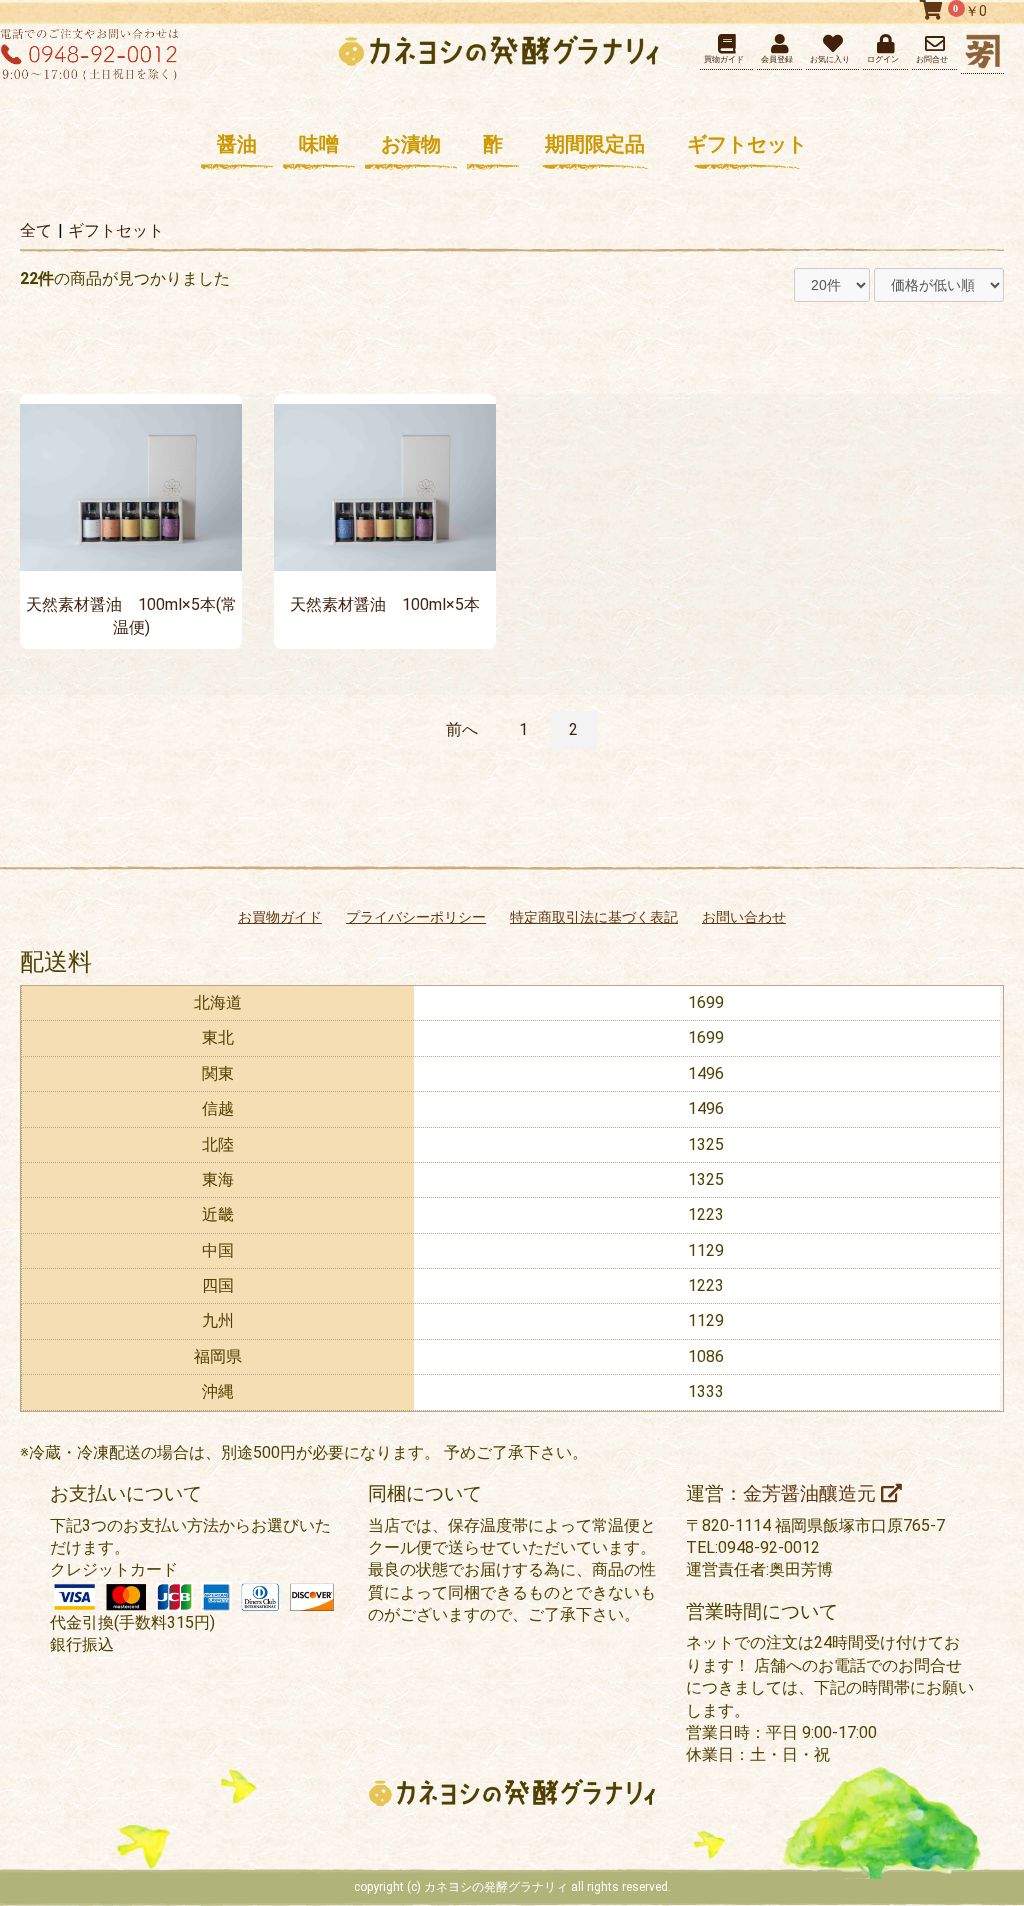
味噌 (319, 144)
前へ (462, 729)
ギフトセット (747, 144)
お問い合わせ (744, 917)
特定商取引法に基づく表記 (594, 917)
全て (36, 230)
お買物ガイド (280, 917)
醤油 (237, 144)
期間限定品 (595, 144)
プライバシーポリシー (416, 917)
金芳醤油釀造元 (812, 1494)
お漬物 (411, 144)
